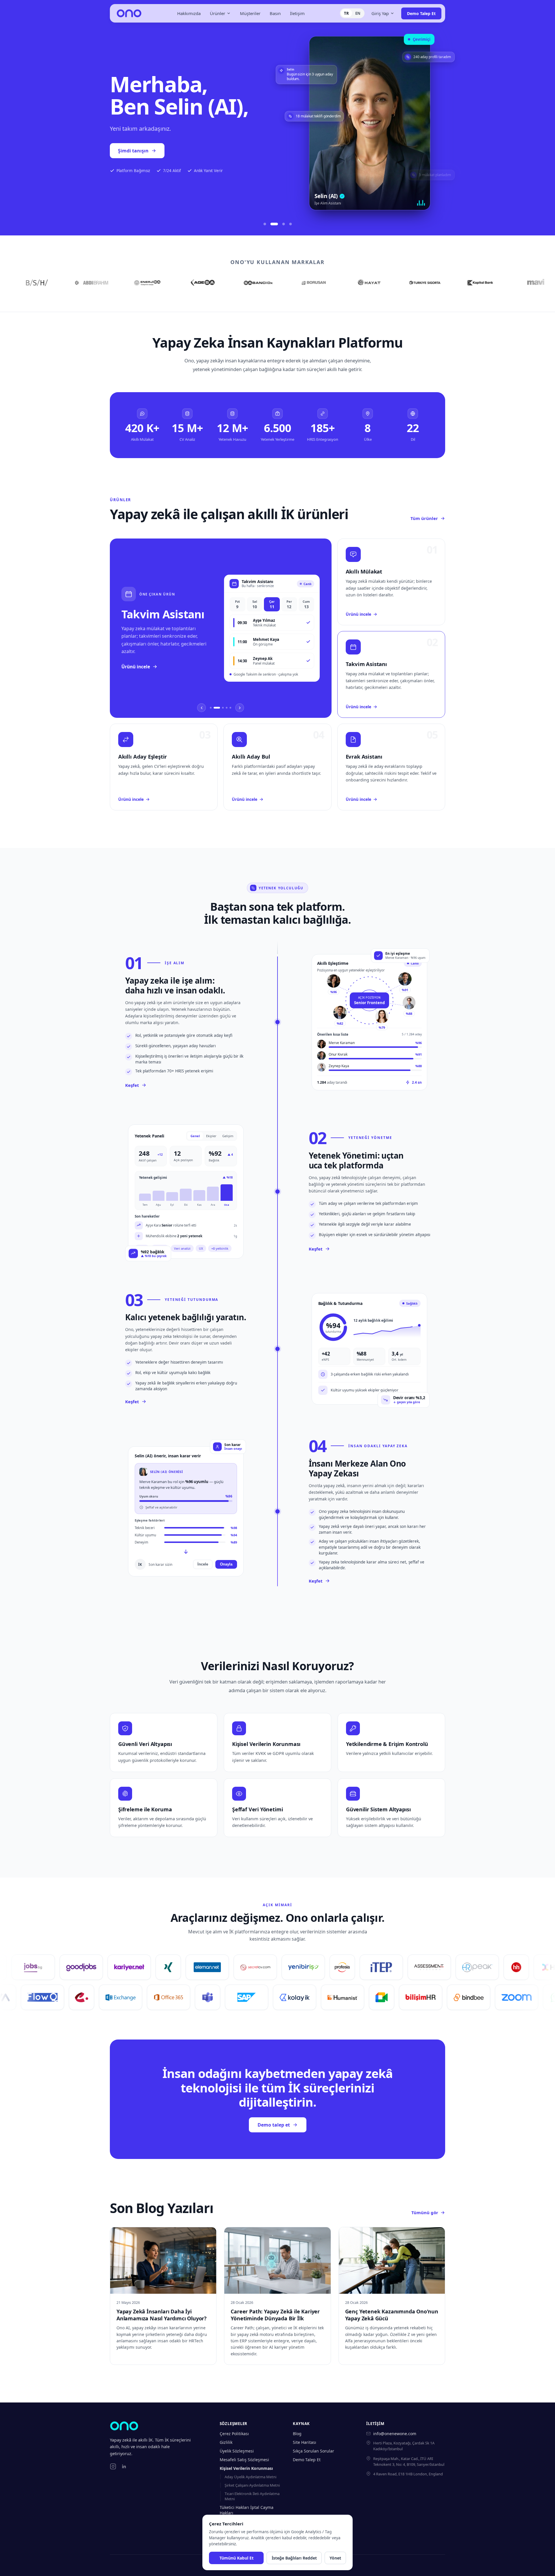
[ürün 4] (227, 708)
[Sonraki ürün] (240, 708)
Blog (297, 2434)
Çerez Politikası (234, 2434)
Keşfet (132, 1085)
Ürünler (218, 13)
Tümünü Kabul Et (236, 2558)
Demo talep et (134, 161)
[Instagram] (113, 2466)
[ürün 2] (214, 708)
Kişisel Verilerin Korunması (246, 2468)
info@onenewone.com (395, 2434)
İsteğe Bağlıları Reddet (294, 2558)
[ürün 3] (221, 708)
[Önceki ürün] (201, 708)
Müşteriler (250, 13)
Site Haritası (305, 2442)
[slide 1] (265, 224)
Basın (275, 13)
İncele (203, 1564)
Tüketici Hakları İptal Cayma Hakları (247, 2510)
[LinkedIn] (124, 2466)
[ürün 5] (230, 708)
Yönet (335, 2558)
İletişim (297, 13)
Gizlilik (226, 2442)
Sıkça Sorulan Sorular (313, 2451)
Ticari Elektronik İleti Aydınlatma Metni (252, 2496)
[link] (221, 628)
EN (358, 13)
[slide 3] (281, 224)
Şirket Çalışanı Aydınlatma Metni (252, 2485)
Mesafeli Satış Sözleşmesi (244, 2460)
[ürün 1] (211, 708)
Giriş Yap (380, 13)
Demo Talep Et (421, 13)
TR (346, 13)
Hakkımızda (189, 13)
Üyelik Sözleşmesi (237, 2451)
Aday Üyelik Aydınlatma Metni (250, 2477)
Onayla (226, 1564)
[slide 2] (272, 224)
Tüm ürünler (424, 518)
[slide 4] (291, 224)
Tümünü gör (425, 2212)
